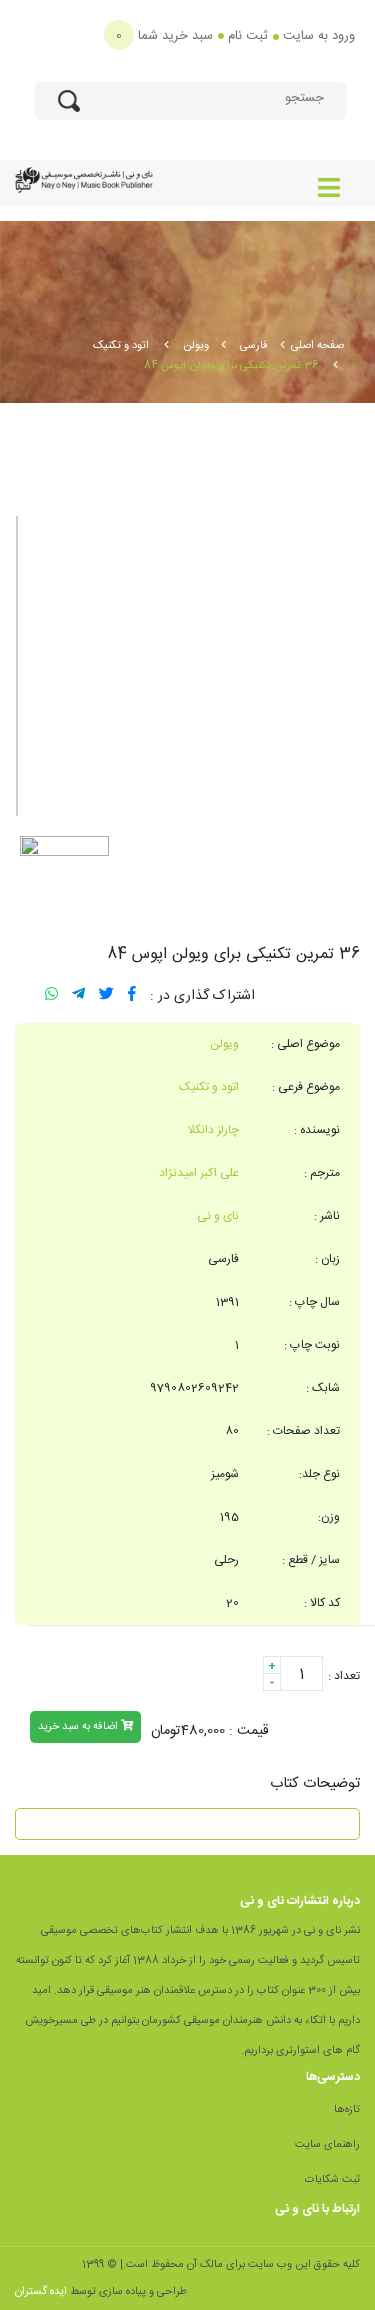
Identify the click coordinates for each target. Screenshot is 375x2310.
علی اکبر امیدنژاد (199, 1173)
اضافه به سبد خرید (79, 1727)
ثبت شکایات (332, 2180)
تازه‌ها (347, 2110)
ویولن (196, 346)
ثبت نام (248, 36)
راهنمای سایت (327, 2145)
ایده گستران (41, 2292)
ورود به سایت (319, 36)
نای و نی (218, 1216)
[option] (187, 666)
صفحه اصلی (317, 346)
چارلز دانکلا (213, 1130)
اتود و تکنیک (122, 346)
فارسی (254, 346)
